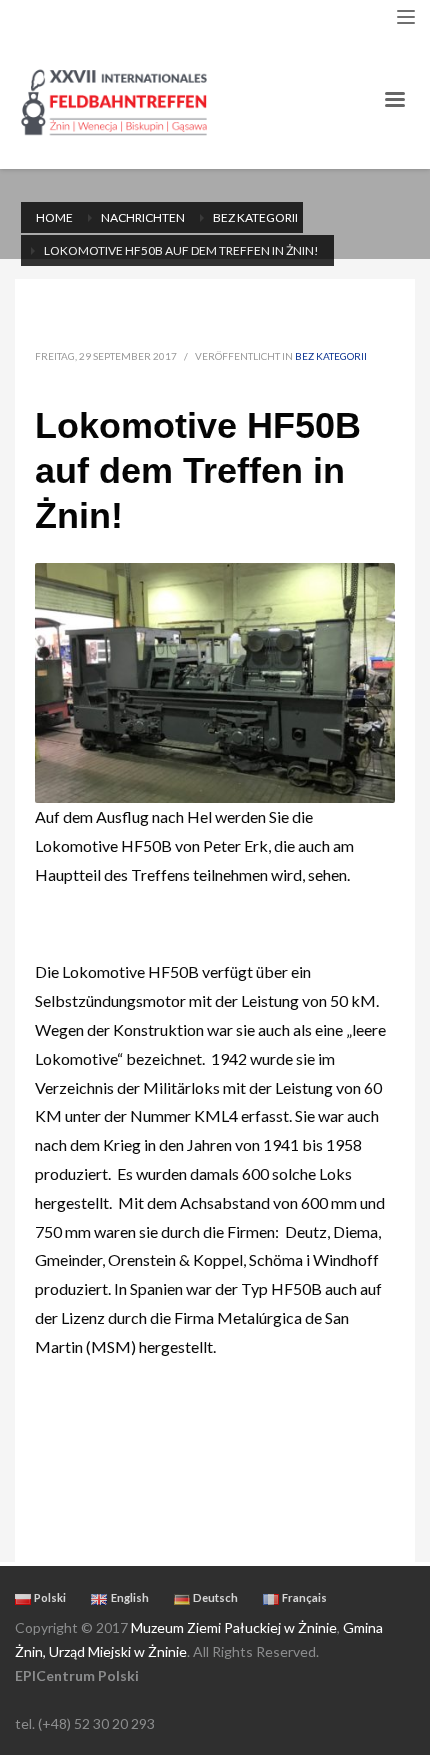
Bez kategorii (255, 217)
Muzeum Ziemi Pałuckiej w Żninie (234, 1627)
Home (54, 217)
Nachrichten (143, 217)
